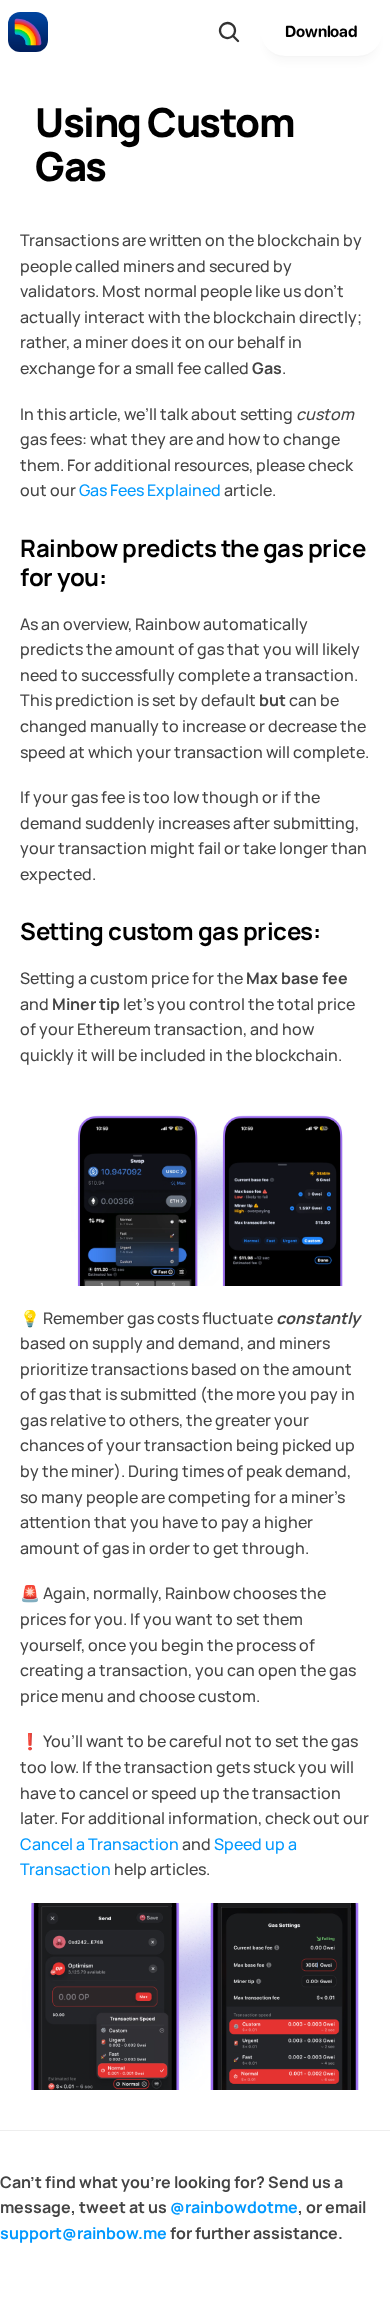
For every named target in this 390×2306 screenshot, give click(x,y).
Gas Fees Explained (150, 490)
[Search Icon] (229, 32)
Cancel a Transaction (99, 1844)
